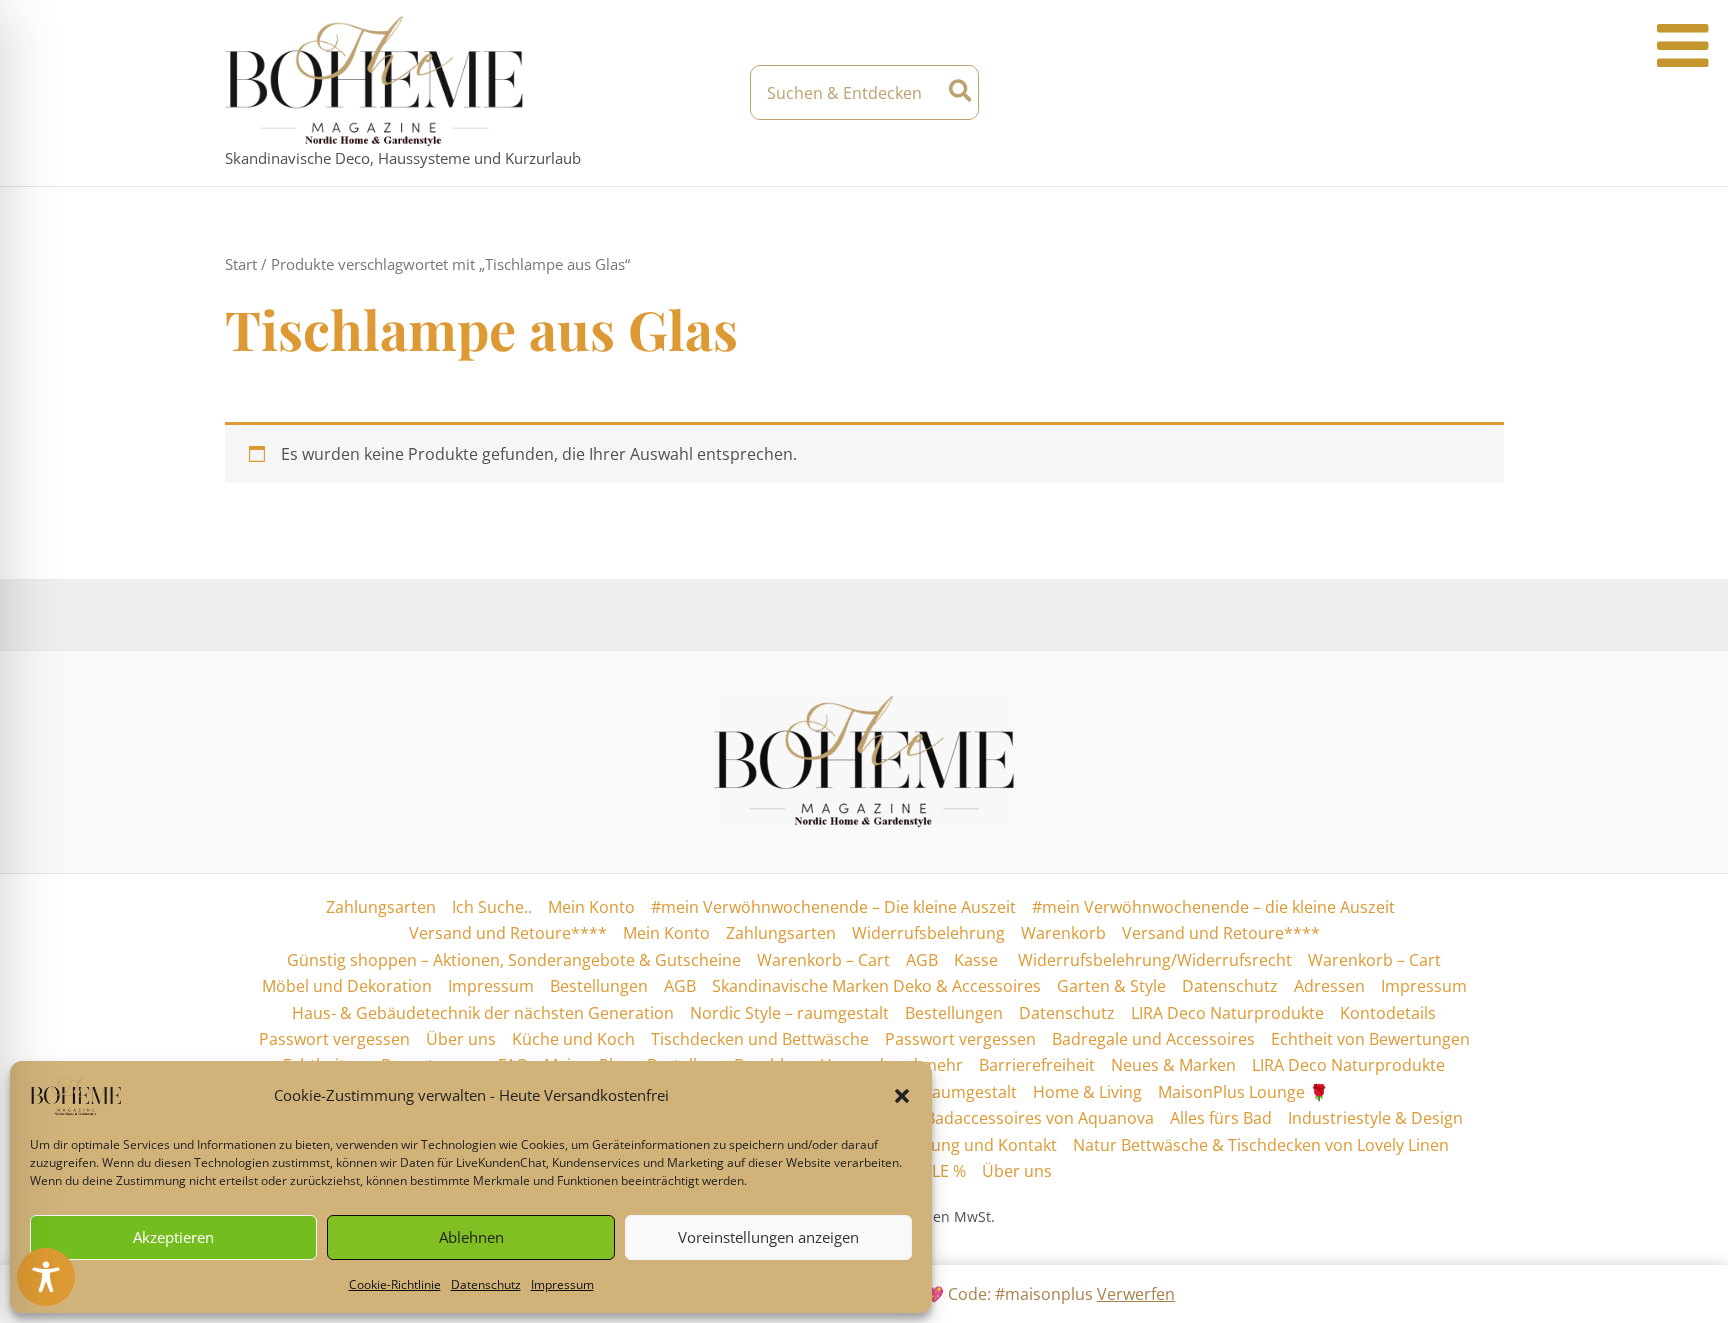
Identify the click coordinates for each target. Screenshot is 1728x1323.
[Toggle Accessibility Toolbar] (46, 1277)
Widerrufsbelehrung (928, 933)
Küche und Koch (573, 1039)
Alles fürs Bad (1221, 1118)
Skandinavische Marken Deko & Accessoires (876, 986)
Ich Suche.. (492, 907)
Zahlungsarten (381, 907)
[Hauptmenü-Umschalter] (1486, 93)
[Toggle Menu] (1682, 46)
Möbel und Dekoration (347, 986)
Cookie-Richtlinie (395, 1284)
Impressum (562, 1284)
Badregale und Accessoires (1153, 1039)
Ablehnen (471, 1237)
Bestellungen (599, 986)
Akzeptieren (173, 1237)
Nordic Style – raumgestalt (789, 1013)
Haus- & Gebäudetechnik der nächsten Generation (483, 1013)
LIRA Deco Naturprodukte (1227, 1013)
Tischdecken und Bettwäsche (760, 1039)
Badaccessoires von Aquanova (1039, 1118)
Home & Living (1087, 1092)
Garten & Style (1111, 986)
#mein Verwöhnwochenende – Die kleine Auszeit (833, 907)
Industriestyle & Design (1375, 1118)
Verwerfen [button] (1136, 1294)
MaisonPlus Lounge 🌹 (1243, 1092)
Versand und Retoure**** (508, 933)
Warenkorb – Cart (823, 960)
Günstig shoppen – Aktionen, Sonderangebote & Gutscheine (514, 960)
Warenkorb (1063, 933)
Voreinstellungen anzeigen (768, 1237)
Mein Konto (591, 907)
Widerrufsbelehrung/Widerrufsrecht (1153, 960)
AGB (922, 960)
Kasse (976, 960)
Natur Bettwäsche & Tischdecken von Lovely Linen (1261, 1145)
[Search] (961, 92)
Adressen (1329, 986)
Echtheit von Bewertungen (1370, 1039)
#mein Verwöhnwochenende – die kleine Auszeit (1213, 907)
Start (241, 264)
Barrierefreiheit (1037, 1065)
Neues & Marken (1173, 1065)
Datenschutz (486, 1284)
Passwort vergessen (334, 1039)
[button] (902, 1096)
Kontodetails (1388, 1013)
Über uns (461, 1039)
